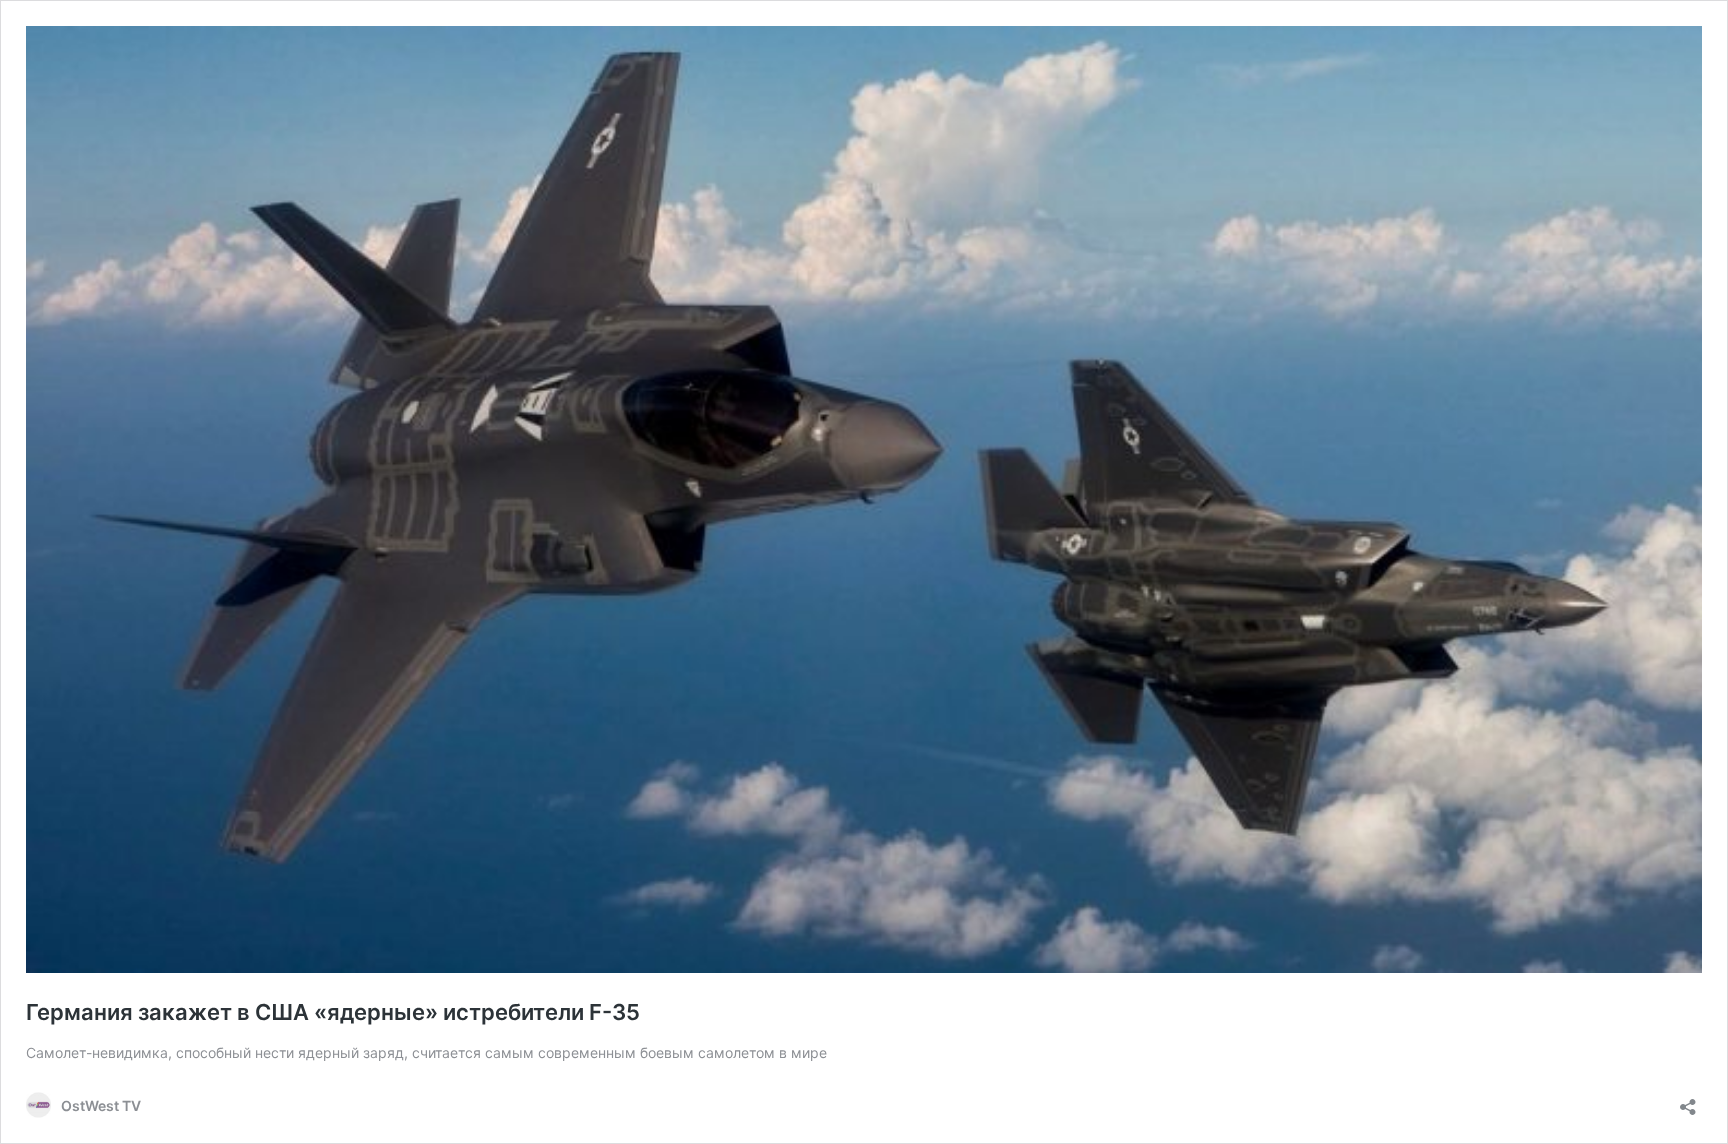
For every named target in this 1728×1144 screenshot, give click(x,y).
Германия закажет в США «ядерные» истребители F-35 (333, 1012)
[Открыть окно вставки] (1688, 1100)
